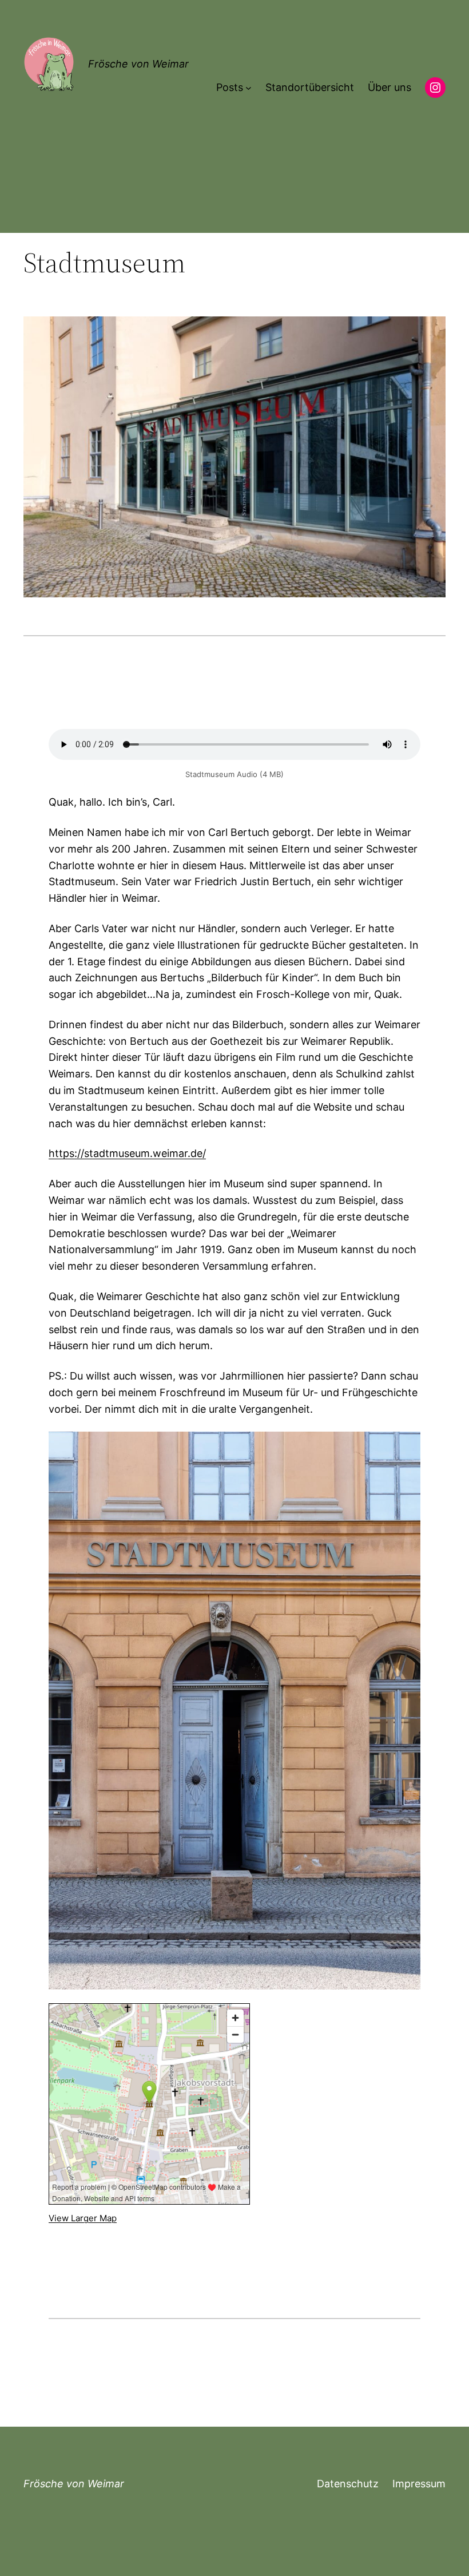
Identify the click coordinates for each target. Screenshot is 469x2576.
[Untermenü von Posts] (249, 88)
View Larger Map (83, 2218)
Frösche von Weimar (138, 64)
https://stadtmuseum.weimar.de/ (127, 1153)
